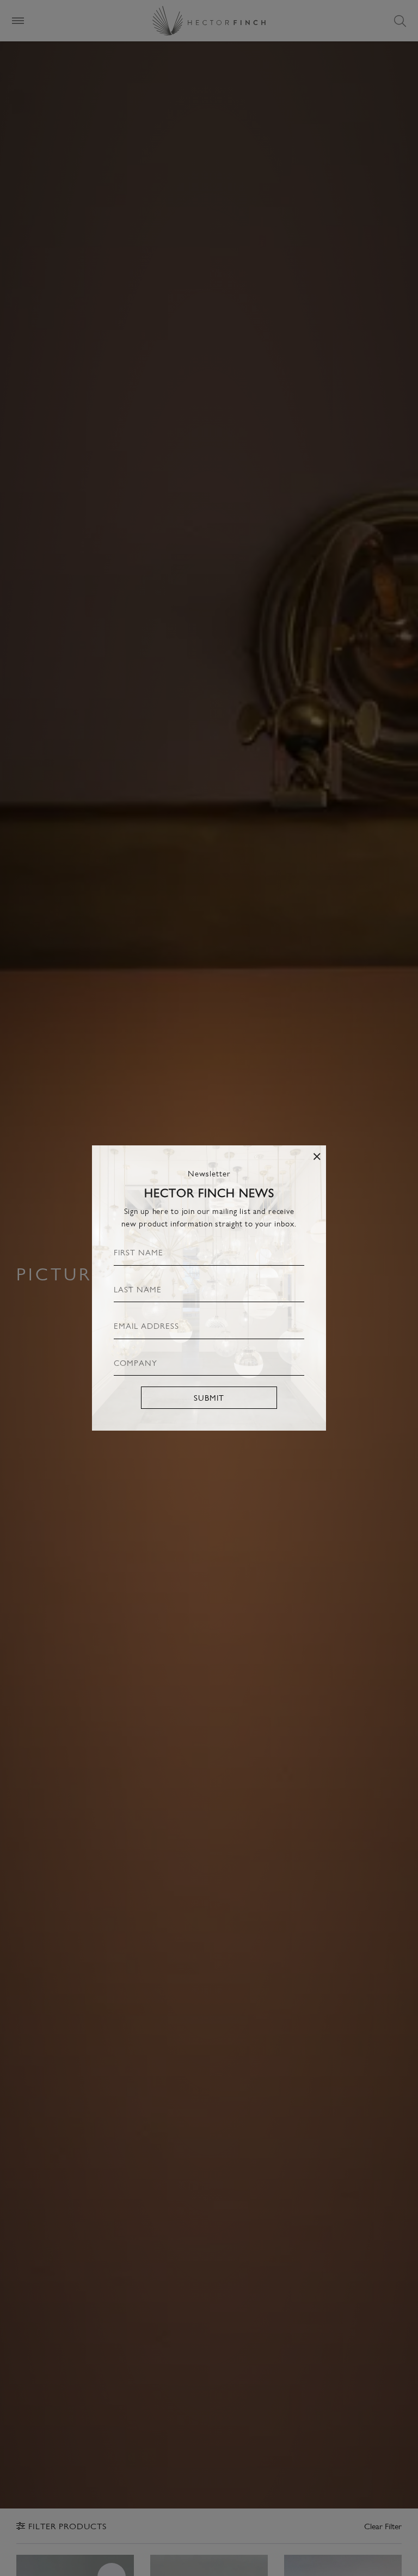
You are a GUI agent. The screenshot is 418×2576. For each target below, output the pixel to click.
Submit (209, 1397)
